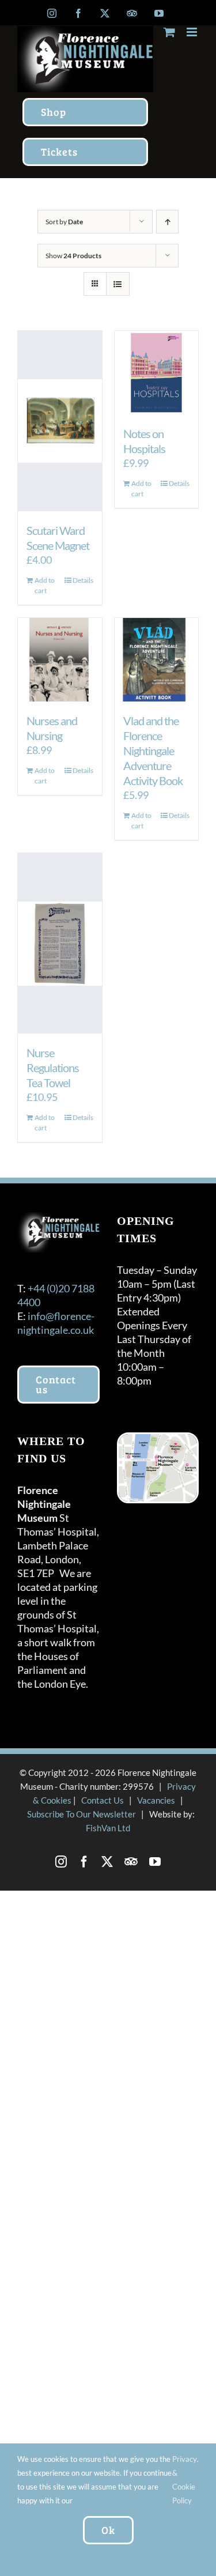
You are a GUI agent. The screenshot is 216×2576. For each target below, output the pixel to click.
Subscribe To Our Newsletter (82, 1814)
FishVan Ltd (108, 1828)
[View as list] (118, 284)
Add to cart (45, 585)
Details (83, 580)
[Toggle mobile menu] (193, 32)
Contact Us (103, 1800)
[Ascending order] (167, 222)
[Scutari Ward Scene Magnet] (60, 421)
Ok (108, 2530)
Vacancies (156, 1800)
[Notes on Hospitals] (157, 373)
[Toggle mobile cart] (169, 32)
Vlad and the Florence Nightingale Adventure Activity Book (153, 750)
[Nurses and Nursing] (60, 660)
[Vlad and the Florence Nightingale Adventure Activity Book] (157, 660)
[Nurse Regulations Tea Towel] (60, 943)
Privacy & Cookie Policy (185, 2480)
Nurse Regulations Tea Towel (53, 1068)
